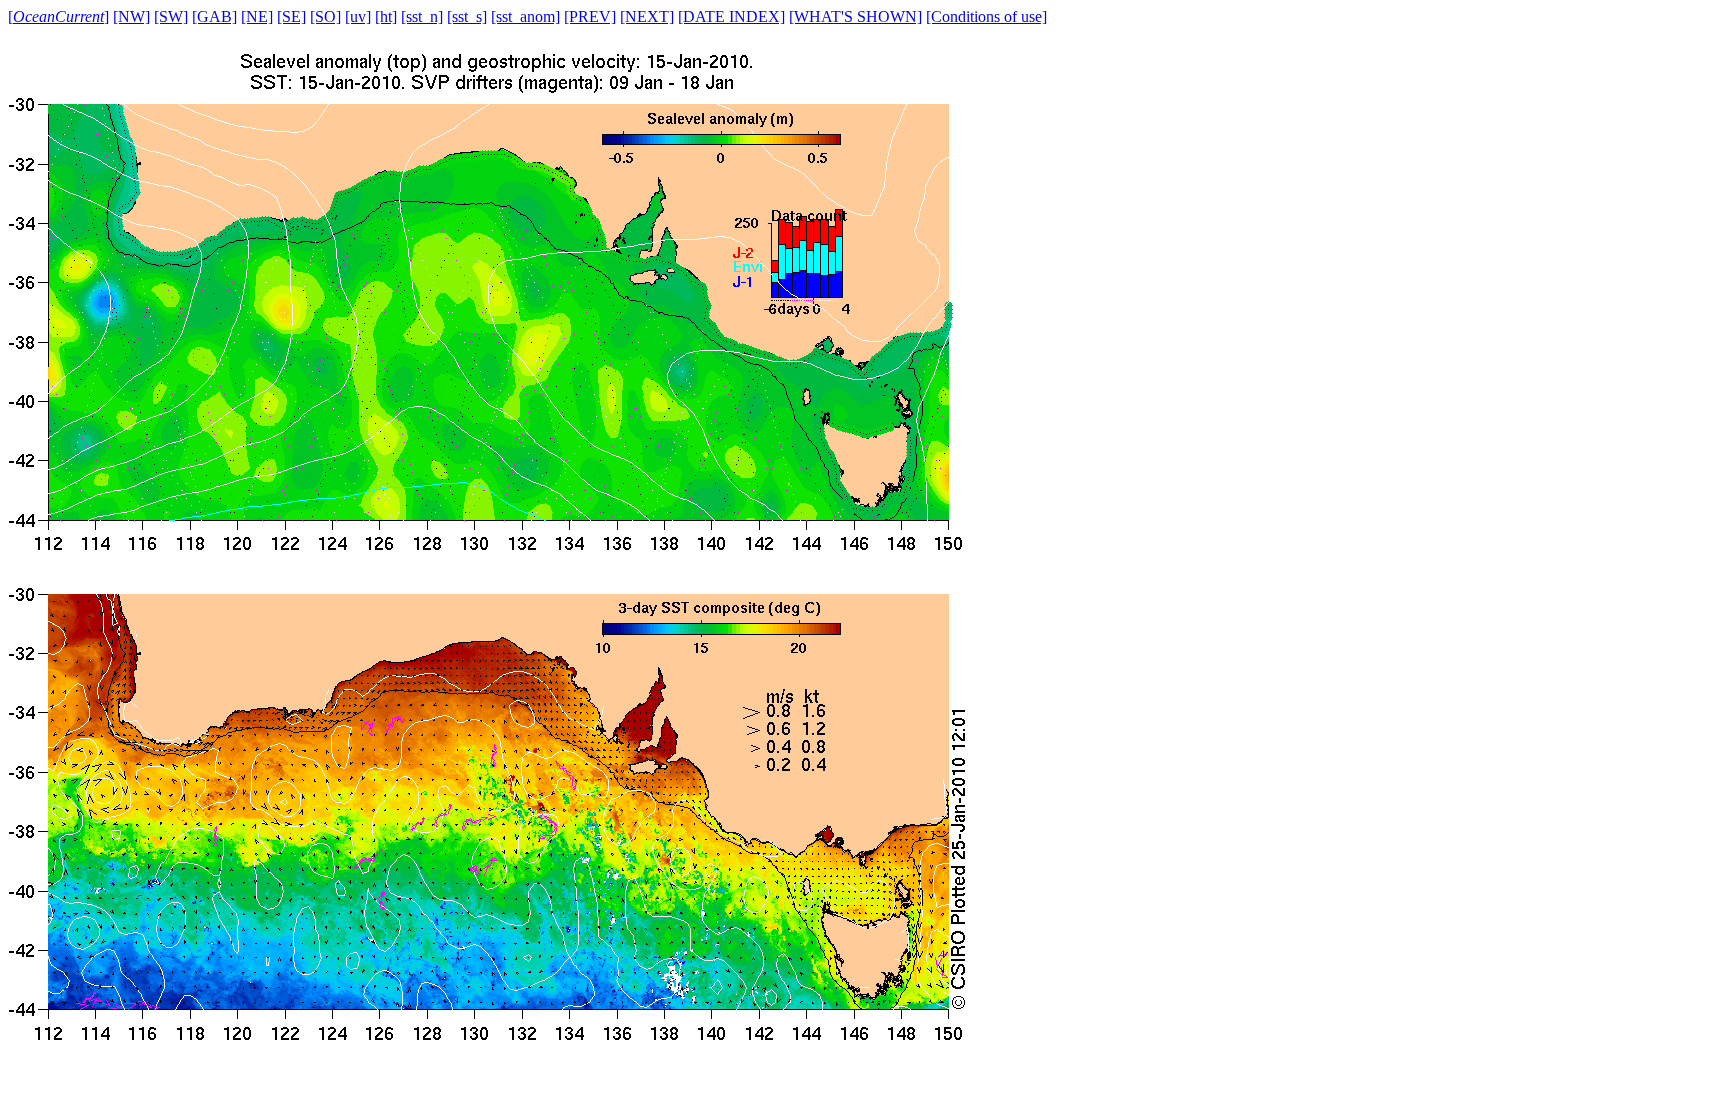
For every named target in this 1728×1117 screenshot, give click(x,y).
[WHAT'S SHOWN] (855, 16)
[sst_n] (422, 16)
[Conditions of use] (986, 16)
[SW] (171, 16)
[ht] (386, 16)
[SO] (325, 16)
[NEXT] (647, 16)
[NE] (257, 16)
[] (58, 16)
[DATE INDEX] (731, 16)
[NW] (131, 16)
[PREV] (590, 16)
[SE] (291, 16)
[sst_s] (467, 16)
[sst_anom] (525, 16)
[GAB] (214, 16)
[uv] (358, 16)
